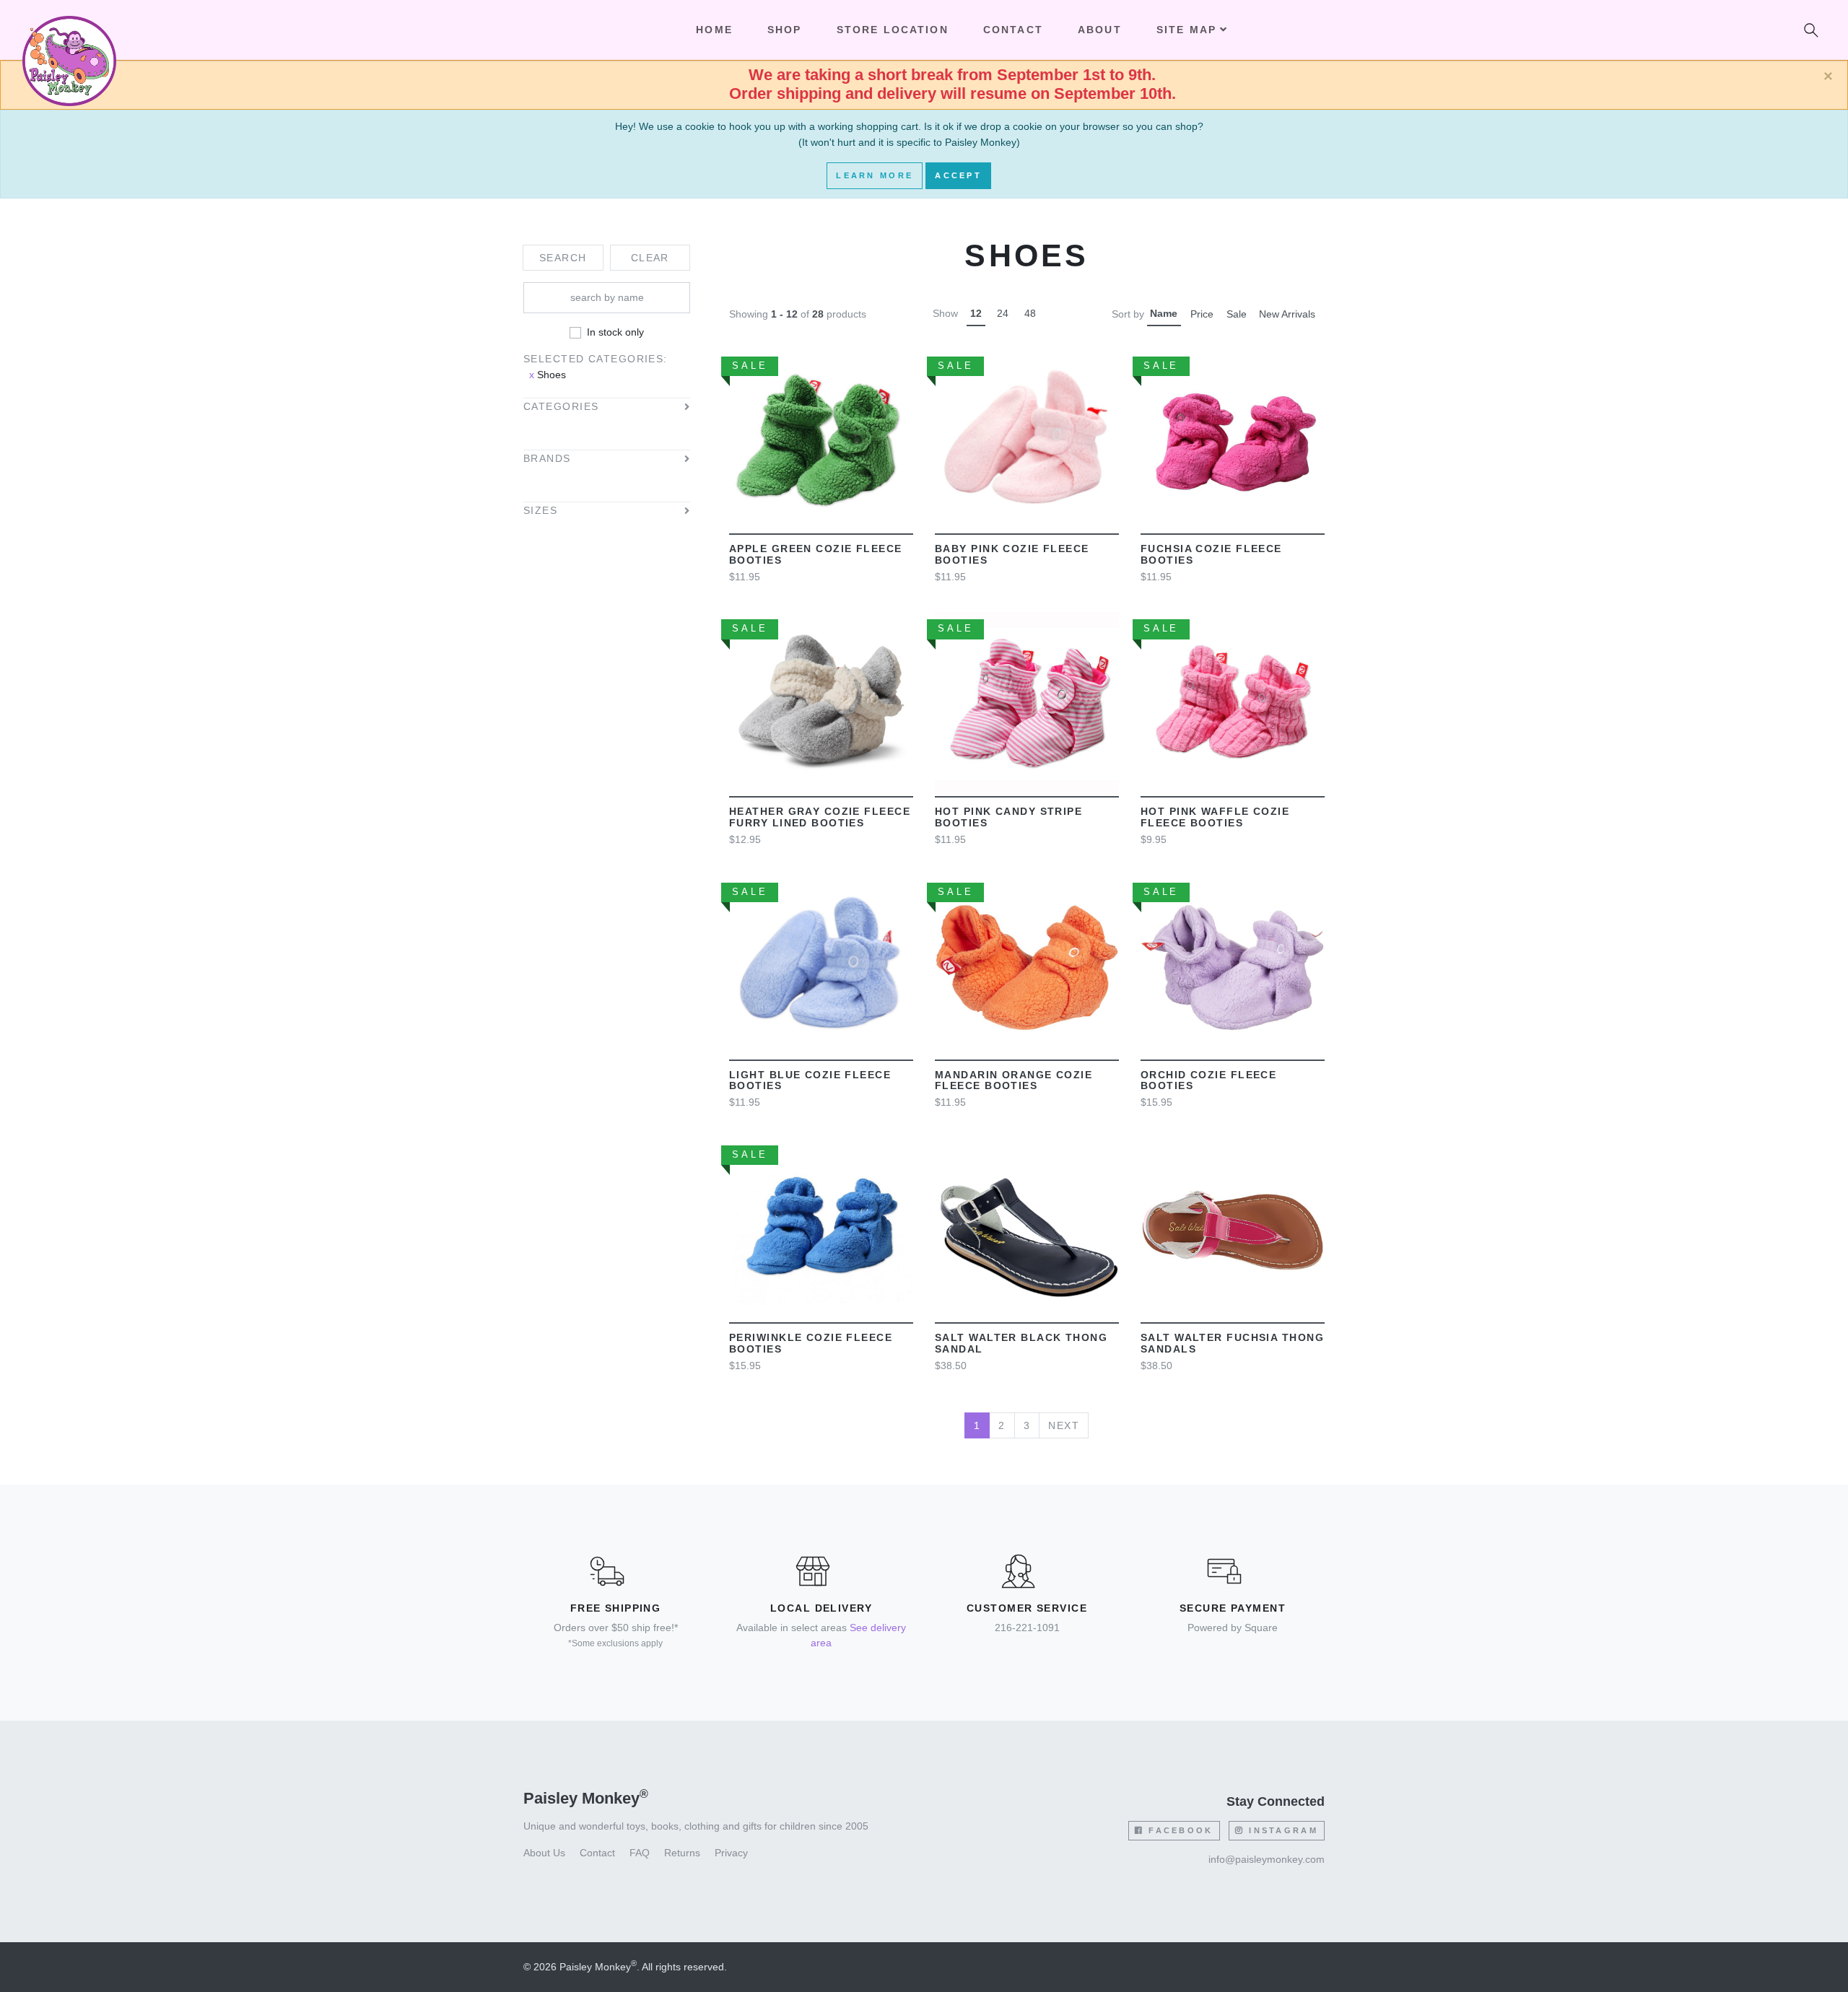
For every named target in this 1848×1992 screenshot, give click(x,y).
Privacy (731, 1853)
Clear (650, 258)
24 (1003, 313)
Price (1202, 314)
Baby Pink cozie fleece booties (1012, 554)
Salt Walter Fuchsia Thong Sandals (1232, 1343)
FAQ (640, 1853)
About (1100, 30)
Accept (958, 175)
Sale (1237, 314)
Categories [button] (561, 407)
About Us (544, 1853)
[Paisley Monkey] (69, 30)
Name (1164, 313)
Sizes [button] (540, 511)
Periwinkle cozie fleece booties (811, 1343)
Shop (785, 30)
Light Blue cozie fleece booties (810, 1080)
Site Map (1186, 30)
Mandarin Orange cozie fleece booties (1014, 1080)
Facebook (1179, 1830)
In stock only (615, 332)
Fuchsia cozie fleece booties (1211, 554)
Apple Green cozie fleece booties (816, 554)
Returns (682, 1853)
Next (1064, 1425)
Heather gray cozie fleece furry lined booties (820, 817)
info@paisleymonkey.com (1267, 1859)
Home (714, 30)
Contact (1013, 30)
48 (1030, 313)
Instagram (1281, 1830)
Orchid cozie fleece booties (1208, 1080)
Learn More (875, 175)
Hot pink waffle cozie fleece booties (1215, 817)
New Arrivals (1287, 314)
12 (976, 313)
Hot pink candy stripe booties (1008, 817)
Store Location (893, 30)
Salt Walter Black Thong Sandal (1021, 1343)
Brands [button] (547, 459)
